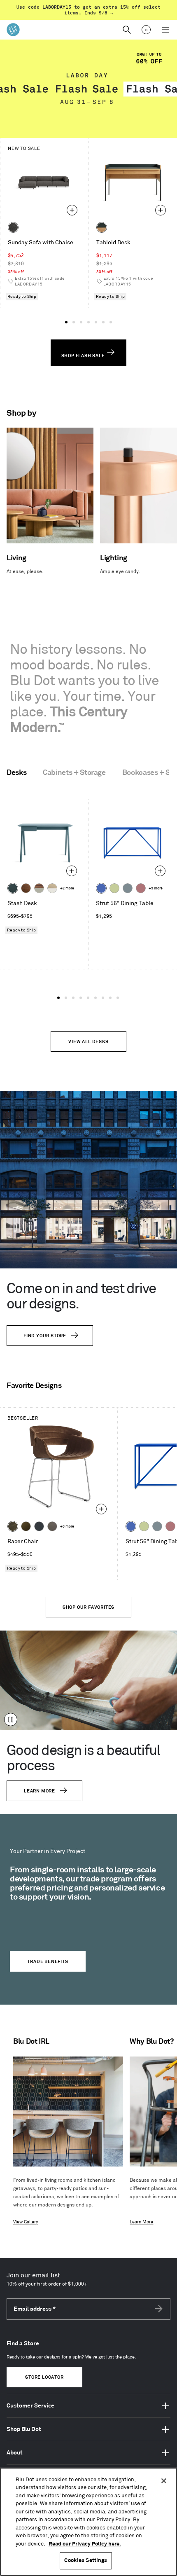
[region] (88, 2522)
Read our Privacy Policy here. (85, 2544)
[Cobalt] (101, 888)
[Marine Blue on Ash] (13, 888)
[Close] (164, 2481)
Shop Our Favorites (88, 1607)
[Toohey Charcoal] (52, 1526)
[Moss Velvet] (26, 1526)
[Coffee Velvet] (13, 1526)
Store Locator (44, 2377)
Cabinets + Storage (74, 773)
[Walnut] (26, 888)
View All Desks (88, 1042)
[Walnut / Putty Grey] (39, 888)
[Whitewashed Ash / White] (52, 888)
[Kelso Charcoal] (13, 227)
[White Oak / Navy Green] (102, 227)
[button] (66, 322)
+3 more (156, 888)
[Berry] (141, 888)
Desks (16, 773)
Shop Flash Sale (84, 356)
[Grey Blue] (128, 888)
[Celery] (114, 888)
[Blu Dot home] (13, 30)
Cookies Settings (86, 2560)
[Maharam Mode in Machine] (39, 1526)
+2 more (67, 888)
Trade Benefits (48, 1962)
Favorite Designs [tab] (34, 1386)
